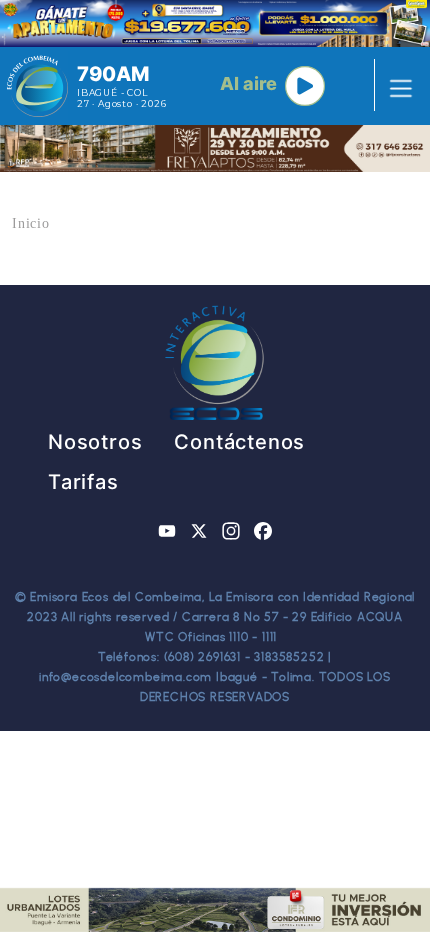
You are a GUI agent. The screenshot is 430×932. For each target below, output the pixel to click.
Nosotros (95, 442)
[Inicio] (37, 86)
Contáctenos (239, 442)
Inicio (31, 223)
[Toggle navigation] (395, 86)
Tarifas (83, 482)
